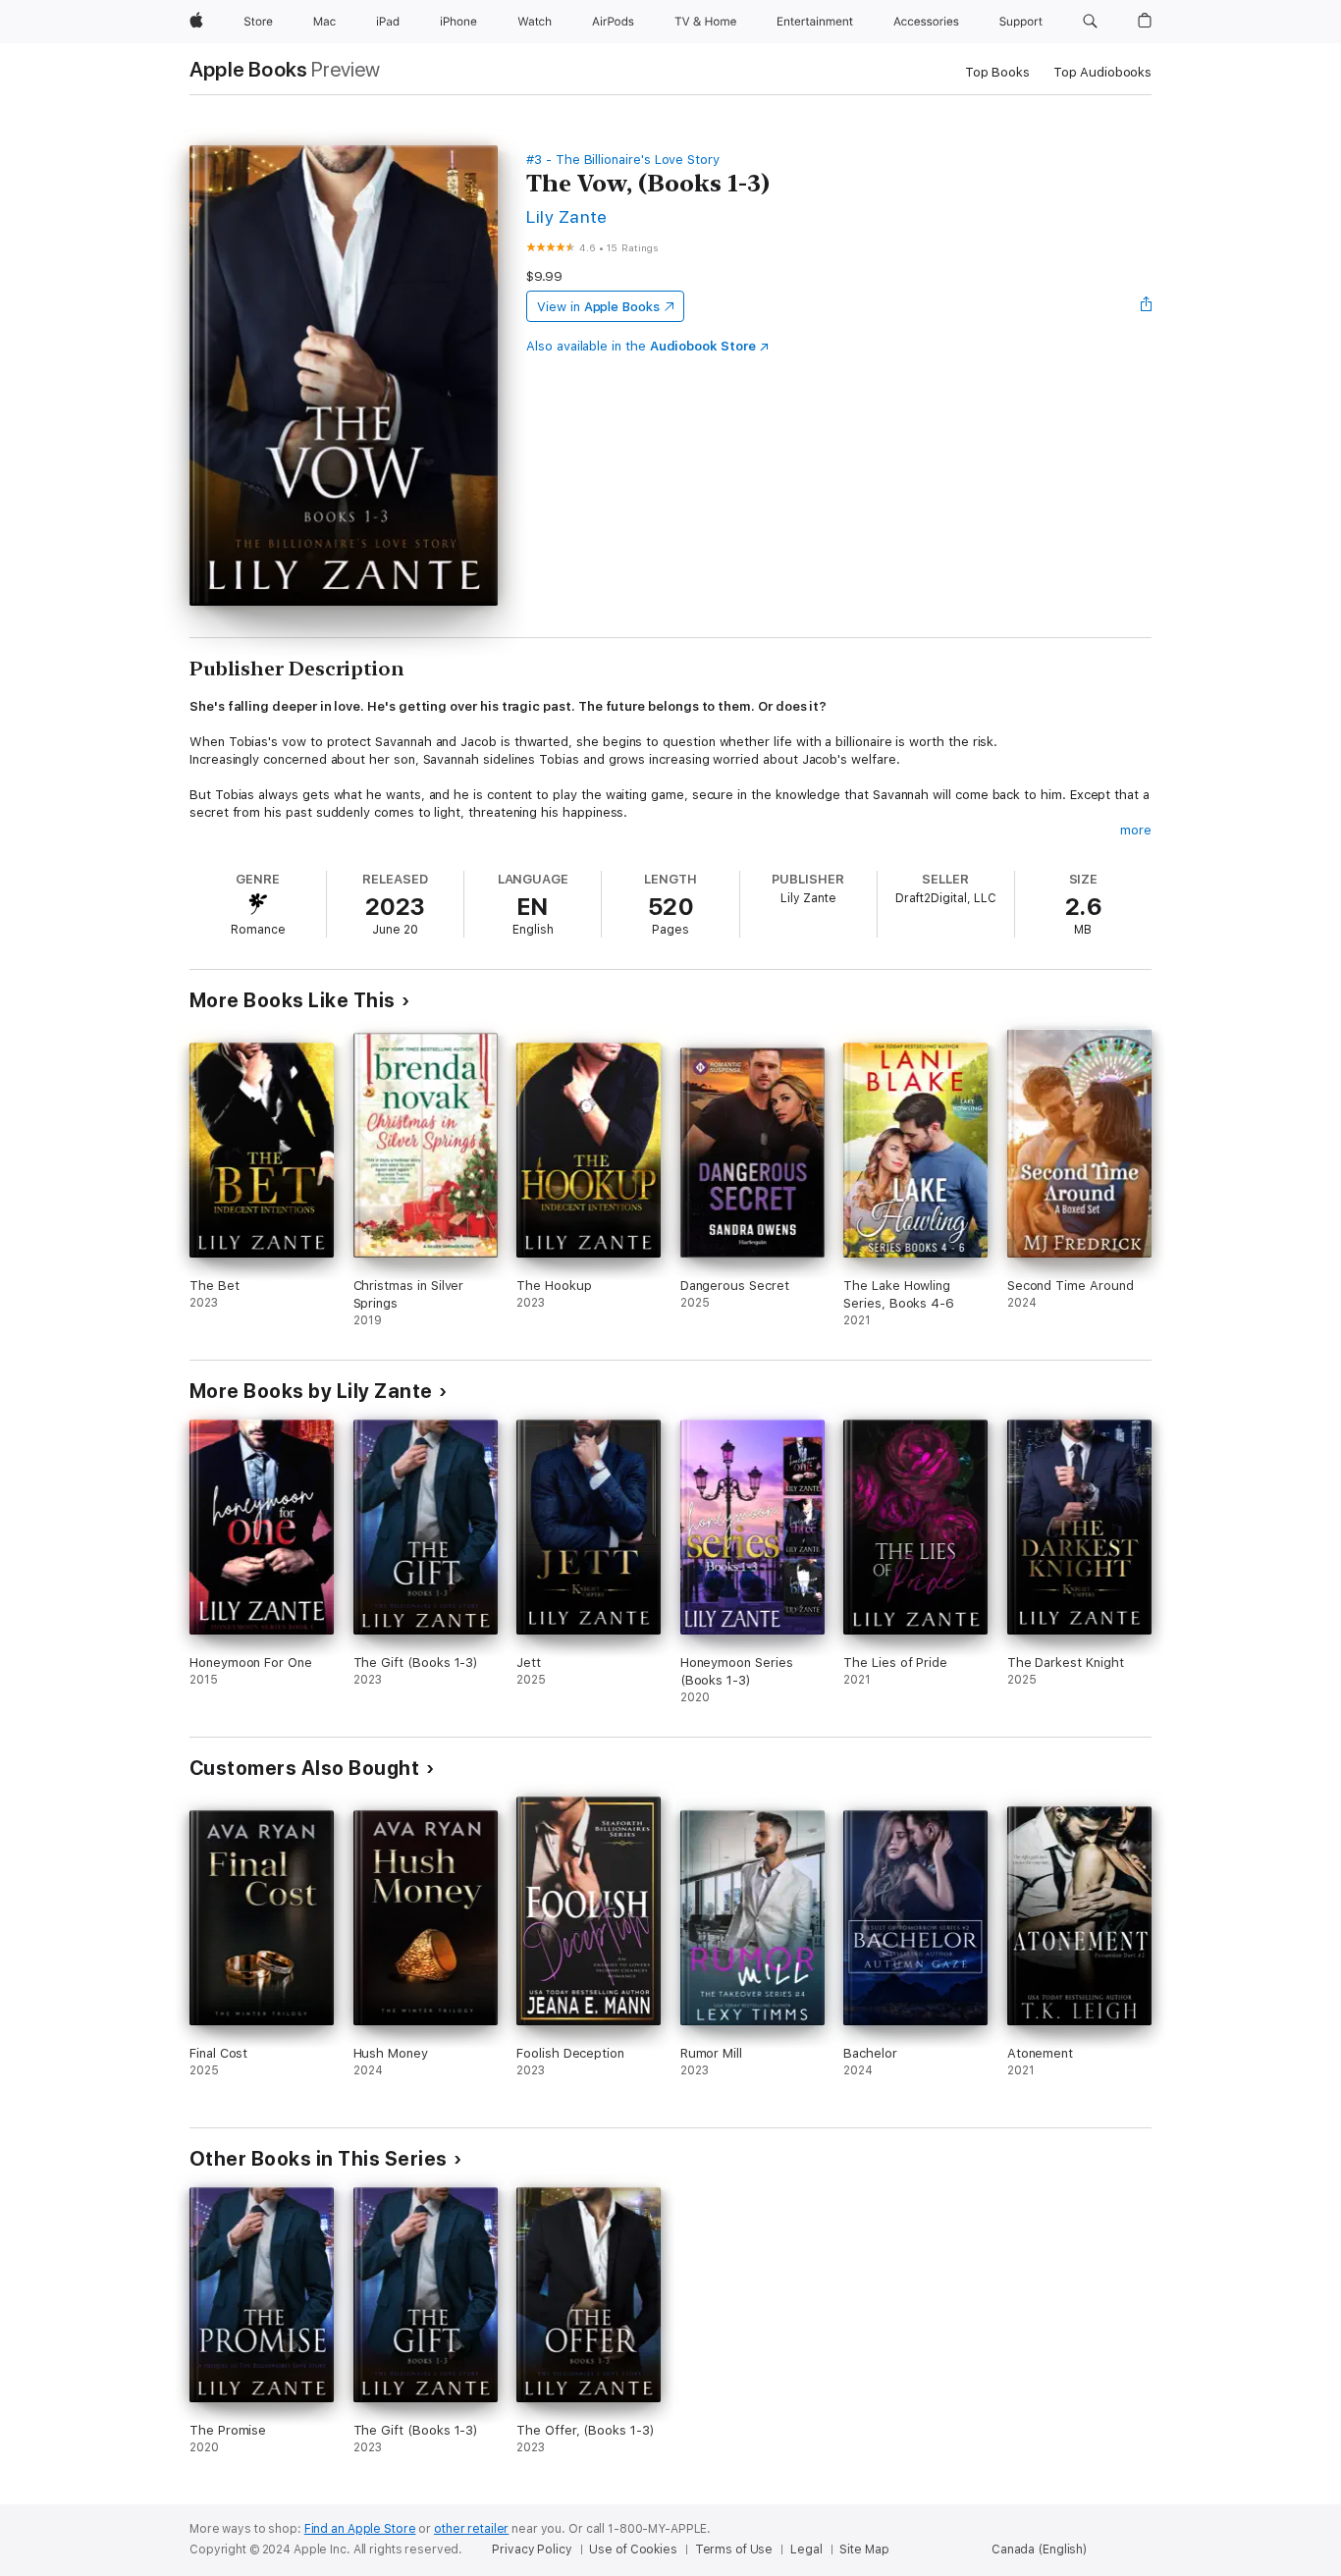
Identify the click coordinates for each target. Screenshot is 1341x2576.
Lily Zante (567, 216)
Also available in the (641, 346)
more (1136, 830)
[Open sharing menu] (1147, 306)
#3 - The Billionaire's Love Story (623, 160)
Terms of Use (734, 2549)
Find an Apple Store (360, 2529)
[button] (1090, 22)
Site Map (864, 2549)
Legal (806, 2549)
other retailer (471, 2529)
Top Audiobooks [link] (1102, 72)
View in (598, 307)
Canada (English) (1039, 2549)
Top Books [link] (997, 72)
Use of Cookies (633, 2549)
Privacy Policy (532, 2549)
